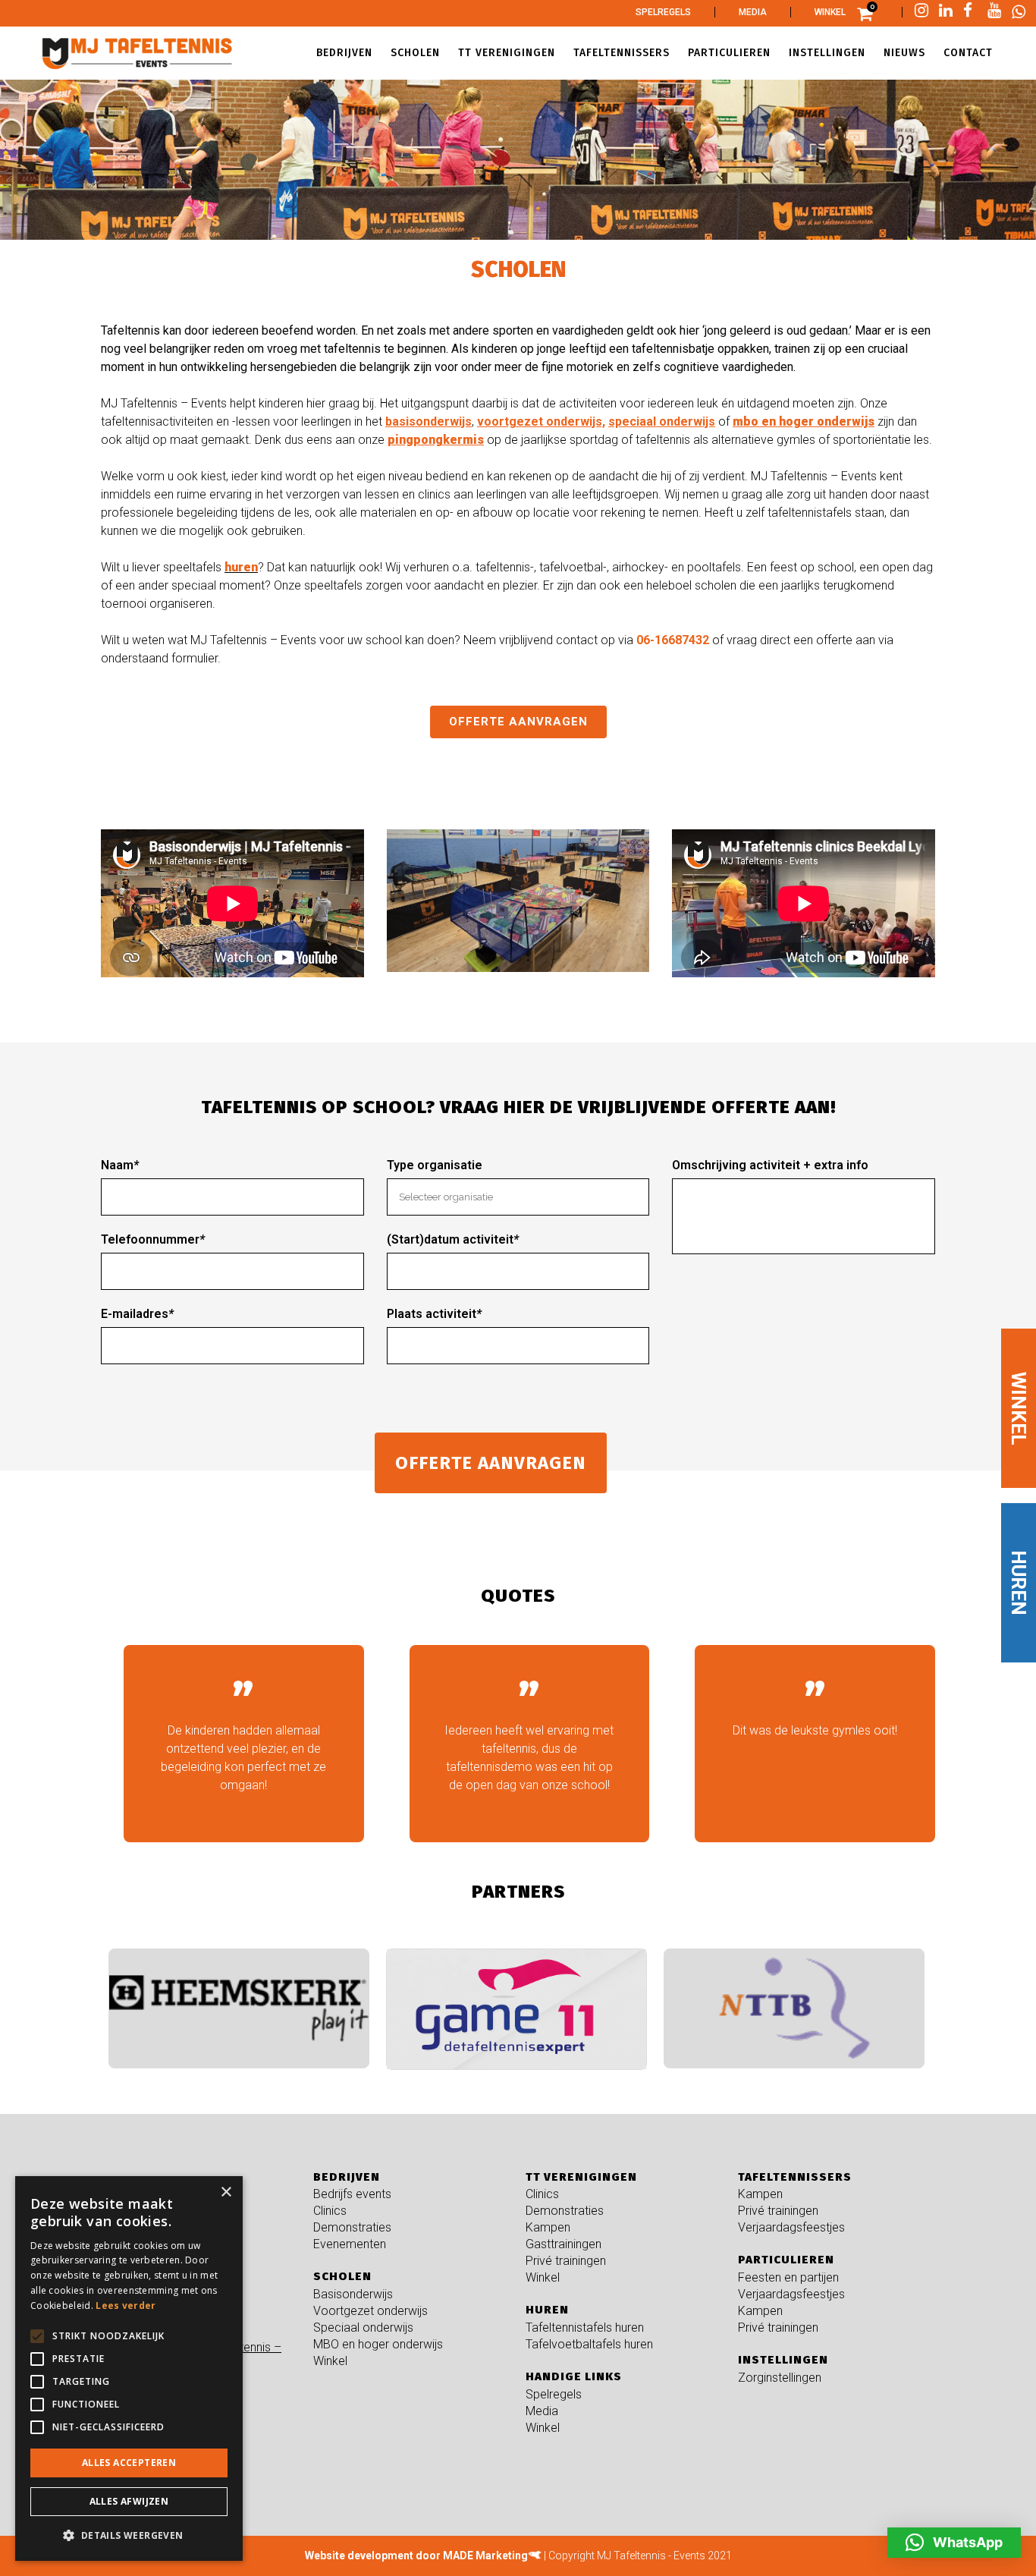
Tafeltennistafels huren (585, 2328)
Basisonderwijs (353, 2294)
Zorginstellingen (780, 2378)
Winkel (830, 12)
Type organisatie (435, 1165)
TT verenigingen (581, 2177)
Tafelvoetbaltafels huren (589, 2344)
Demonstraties (352, 2227)
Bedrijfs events (352, 2194)
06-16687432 (673, 640)
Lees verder (126, 2306)
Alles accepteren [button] (129, 2463)
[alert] (129, 2368)
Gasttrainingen (564, 2244)
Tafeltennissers (795, 2177)
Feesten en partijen (788, 2277)
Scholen (342, 2276)
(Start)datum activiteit (453, 1239)
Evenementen (350, 2244)
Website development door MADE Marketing (416, 2556)
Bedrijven (347, 2177)
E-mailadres (137, 1314)
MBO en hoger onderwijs (378, 2344)
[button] (954, 2543)
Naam (120, 1165)
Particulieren (786, 2260)
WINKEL (1019, 1409)
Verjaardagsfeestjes (791, 2227)
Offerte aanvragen (518, 722)
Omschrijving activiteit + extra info (770, 1165)
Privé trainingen (566, 2261)
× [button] (226, 2192)
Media (753, 12)
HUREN (1019, 1583)
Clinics (330, 2211)
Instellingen (783, 2360)
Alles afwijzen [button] (129, 2501)
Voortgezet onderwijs (370, 2311)
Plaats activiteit (434, 1314)
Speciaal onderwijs (363, 2328)
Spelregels (663, 12)
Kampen (548, 2227)
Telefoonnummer (153, 1239)
